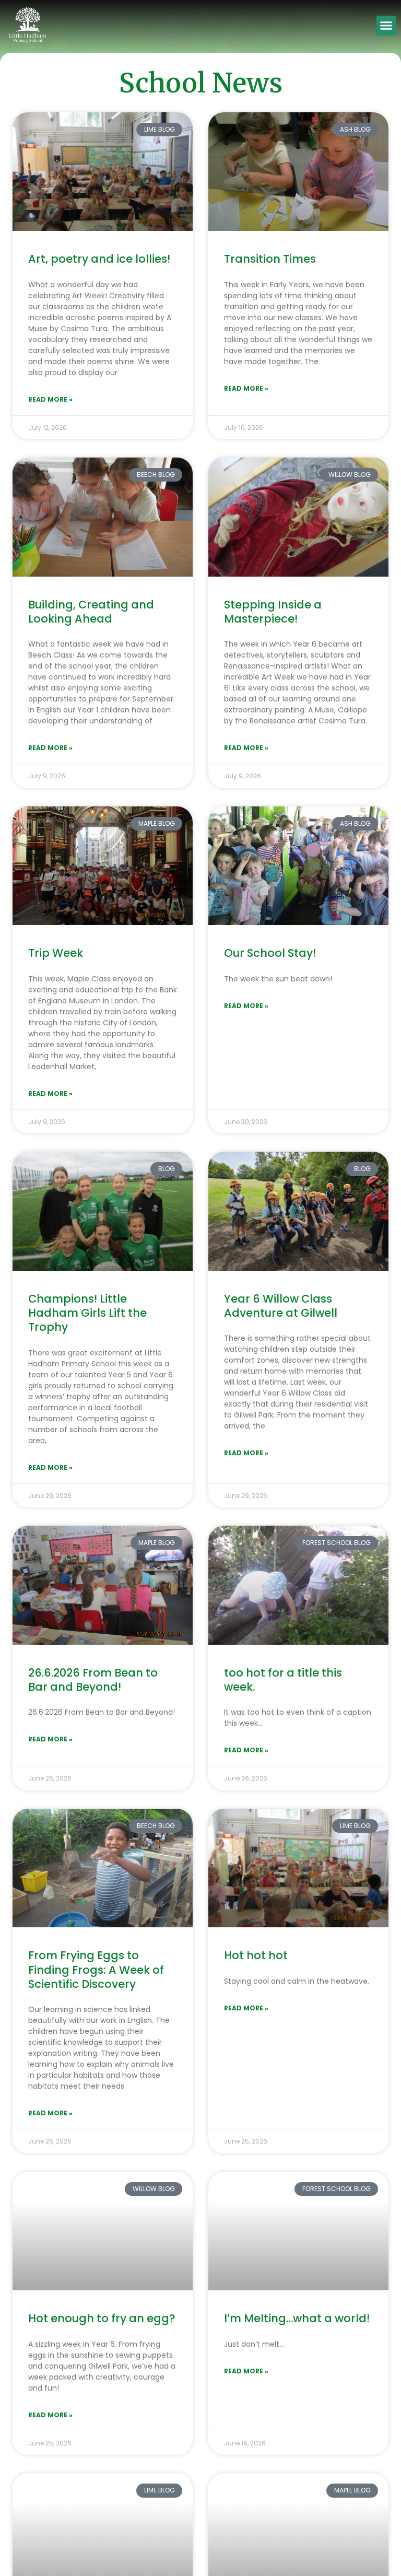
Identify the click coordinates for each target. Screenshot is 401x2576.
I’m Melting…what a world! (297, 2318)
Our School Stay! (270, 953)
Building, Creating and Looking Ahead (91, 612)
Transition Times (270, 259)
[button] (386, 26)
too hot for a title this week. (283, 1680)
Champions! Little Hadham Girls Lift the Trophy (87, 1313)
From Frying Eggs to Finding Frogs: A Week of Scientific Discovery (96, 1970)
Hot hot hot (256, 1955)
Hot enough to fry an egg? (102, 2318)
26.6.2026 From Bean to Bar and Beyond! (93, 1680)
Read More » (50, 399)
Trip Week (56, 953)
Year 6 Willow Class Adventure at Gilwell (281, 1306)
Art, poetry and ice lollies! (99, 259)
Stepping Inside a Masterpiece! (273, 612)
